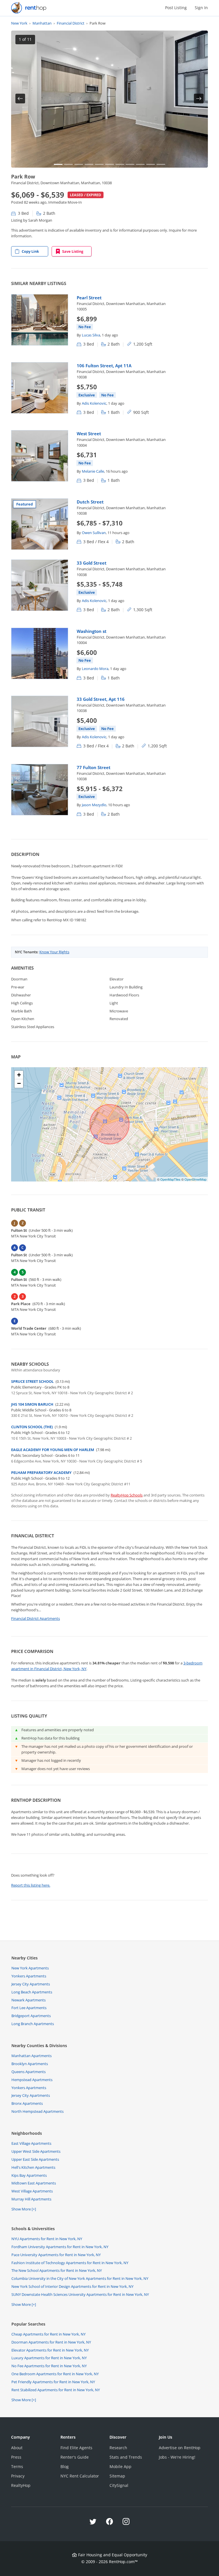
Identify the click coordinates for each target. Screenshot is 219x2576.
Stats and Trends (126, 2457)
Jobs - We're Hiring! (177, 2457)
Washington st (92, 631)
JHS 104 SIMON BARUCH (32, 1404)
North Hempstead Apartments (37, 2111)
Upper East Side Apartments (35, 2159)
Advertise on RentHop (180, 2448)
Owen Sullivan (94, 533)
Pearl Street (89, 298)
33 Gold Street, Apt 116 (101, 699)
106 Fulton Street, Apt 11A (104, 366)
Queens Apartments (29, 2072)
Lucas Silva (91, 335)
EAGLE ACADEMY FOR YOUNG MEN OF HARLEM (53, 1450)
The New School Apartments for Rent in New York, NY (57, 2270)
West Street (89, 434)
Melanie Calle (93, 471)
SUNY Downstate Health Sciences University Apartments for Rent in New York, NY (80, 2294)
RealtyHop (21, 2485)
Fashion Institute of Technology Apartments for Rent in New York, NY (70, 2263)
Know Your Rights (54, 952)
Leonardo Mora (95, 669)
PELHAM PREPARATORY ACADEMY (41, 1472)
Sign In (201, 8)
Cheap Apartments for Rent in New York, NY (48, 2334)
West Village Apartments (32, 2191)
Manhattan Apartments (32, 2056)
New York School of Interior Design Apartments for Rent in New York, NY (72, 2286)
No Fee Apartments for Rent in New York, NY (49, 2366)
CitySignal (119, 2485)
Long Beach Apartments (32, 1992)
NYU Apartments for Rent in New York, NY (47, 2239)
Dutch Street (90, 502)
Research (118, 2448)
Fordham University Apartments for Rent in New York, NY (60, 2247)
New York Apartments (30, 1968)
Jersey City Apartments (31, 1984)
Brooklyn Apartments (30, 2064)
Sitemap (117, 2476)
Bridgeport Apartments (31, 2016)
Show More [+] (24, 2209)
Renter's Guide (75, 2457)
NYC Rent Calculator (80, 2476)
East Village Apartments (31, 2143)
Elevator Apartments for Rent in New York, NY (50, 2350)
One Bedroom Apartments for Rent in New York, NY (55, 2374)
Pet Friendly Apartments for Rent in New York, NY (53, 2382)
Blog (65, 2466)
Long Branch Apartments (33, 2024)
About (17, 2448)
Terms (17, 2466)
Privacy (18, 2476)
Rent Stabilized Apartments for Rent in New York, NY (56, 2390)
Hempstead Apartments (32, 2080)
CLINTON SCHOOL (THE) (32, 1427)
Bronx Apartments (27, 2103)
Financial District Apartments (36, 1618)
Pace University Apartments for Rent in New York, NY (56, 2255)
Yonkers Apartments (29, 1976)
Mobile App (120, 2466)
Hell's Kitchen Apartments (33, 2167)
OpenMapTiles (170, 1179)
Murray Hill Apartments (31, 2199)
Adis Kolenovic (94, 403)
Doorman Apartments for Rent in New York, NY (51, 2342)
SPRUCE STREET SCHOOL (32, 1381)
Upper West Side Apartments (36, 2151)
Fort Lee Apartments (29, 2008)
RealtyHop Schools (127, 1495)
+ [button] (19, 1075)
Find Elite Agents (76, 2448)
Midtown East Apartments (34, 2183)
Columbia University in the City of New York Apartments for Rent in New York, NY (80, 2278)
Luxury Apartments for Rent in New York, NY (49, 2358)
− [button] (19, 1083)
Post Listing (176, 8)
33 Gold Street (92, 563)
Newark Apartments (29, 2000)
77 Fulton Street (94, 767)
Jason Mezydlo (94, 805)
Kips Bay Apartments (29, 2175)
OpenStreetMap (195, 1179)
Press (16, 2457)
